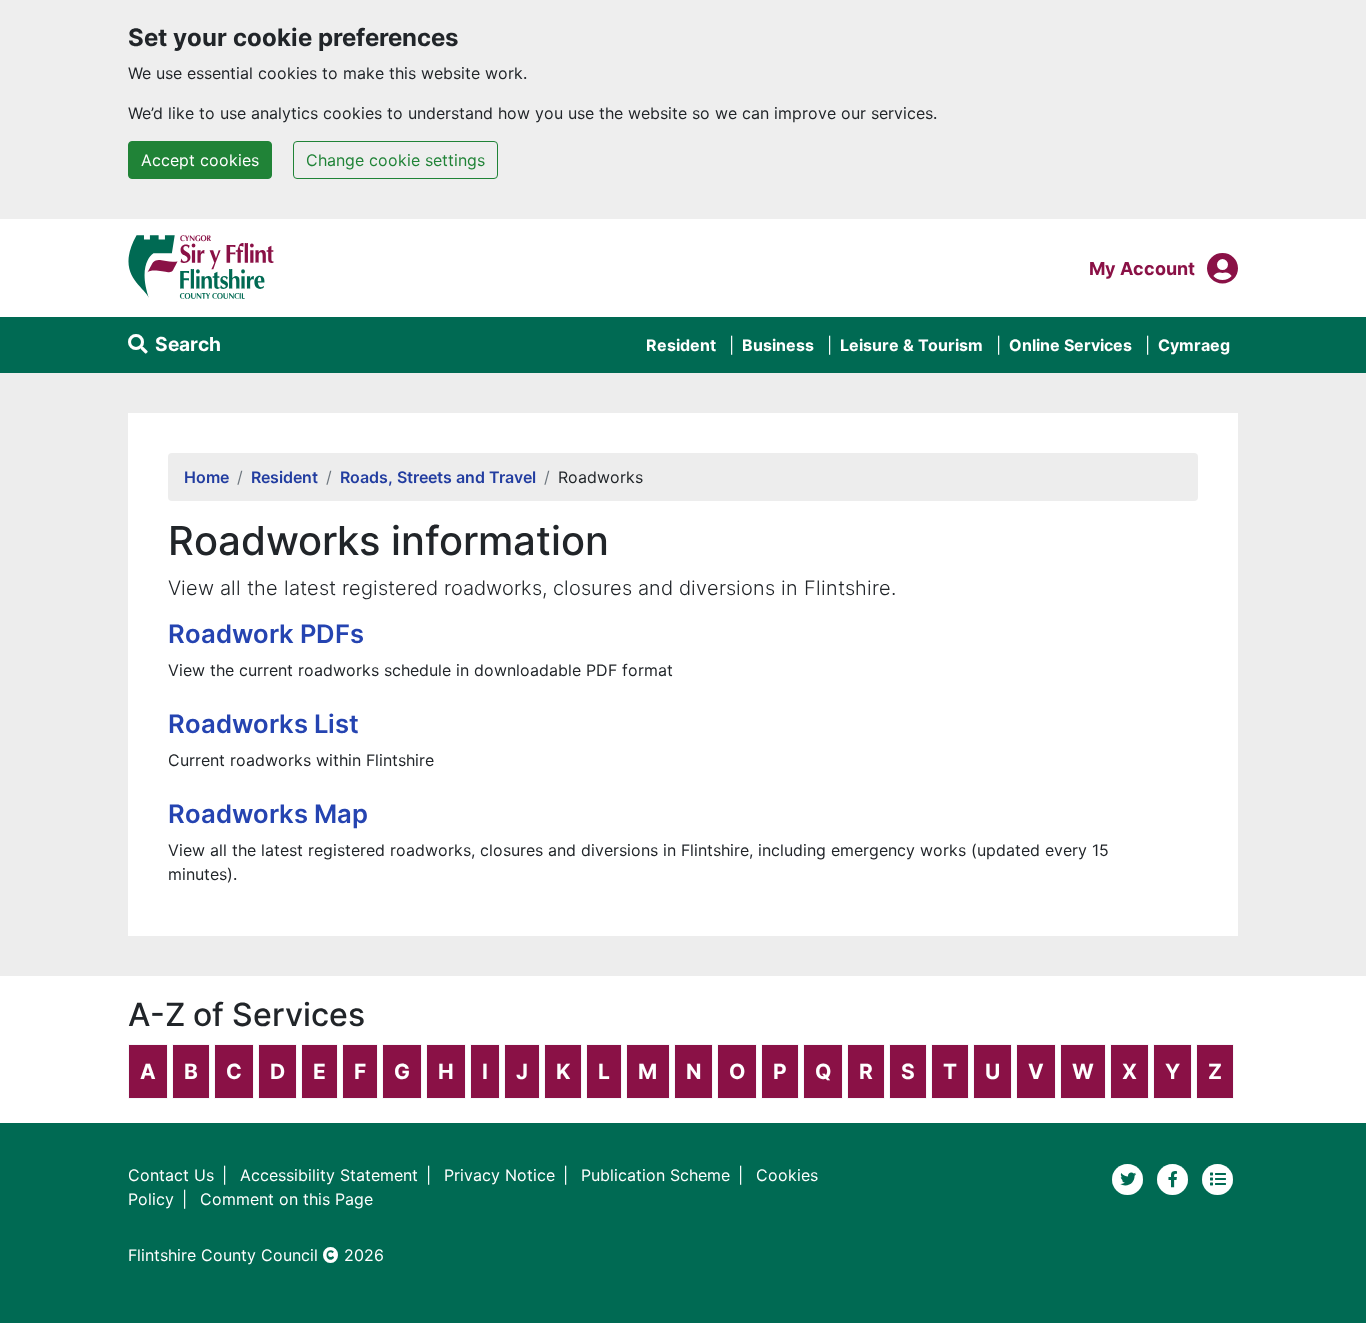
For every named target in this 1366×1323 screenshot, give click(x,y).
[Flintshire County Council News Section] (1218, 1177)
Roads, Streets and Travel (438, 477)
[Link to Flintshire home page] (201, 266)
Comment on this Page (286, 1199)
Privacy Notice (499, 1175)
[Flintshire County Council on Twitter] (1130, 1177)
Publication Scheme (655, 1175)
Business (778, 345)
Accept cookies (200, 160)
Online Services (1070, 345)
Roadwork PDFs (266, 633)
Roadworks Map (268, 813)
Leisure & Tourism (911, 345)
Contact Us (171, 1175)
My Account (1142, 268)
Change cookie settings (395, 160)
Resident (681, 345)
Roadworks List (263, 723)
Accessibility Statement (329, 1175)
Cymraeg (1194, 345)
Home (206, 477)
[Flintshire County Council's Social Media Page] (1175, 1177)
